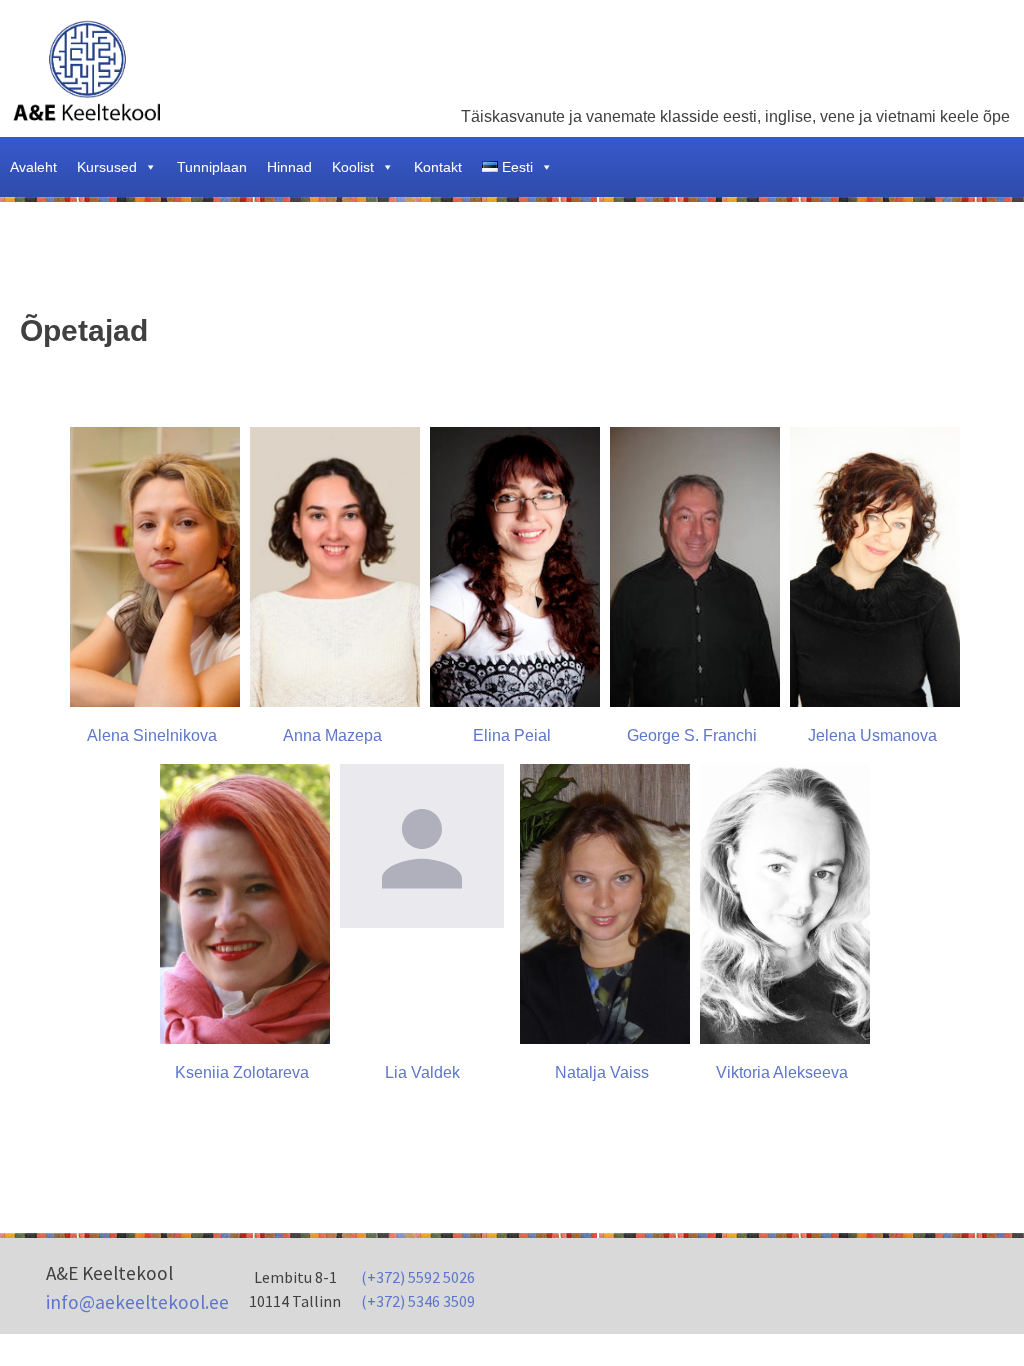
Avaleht (33, 167)
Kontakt (438, 167)
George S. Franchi (692, 735)
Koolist (353, 167)
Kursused (107, 167)
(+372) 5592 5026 (418, 1277)
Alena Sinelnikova (152, 735)
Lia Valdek (422, 1072)
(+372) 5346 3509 (418, 1301)
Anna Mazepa (332, 735)
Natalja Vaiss (602, 1072)
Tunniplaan (212, 167)
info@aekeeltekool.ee (137, 1302)
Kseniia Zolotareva (242, 1072)
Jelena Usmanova (872, 735)
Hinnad (289, 167)
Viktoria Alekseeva (782, 1072)
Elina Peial (512, 735)
